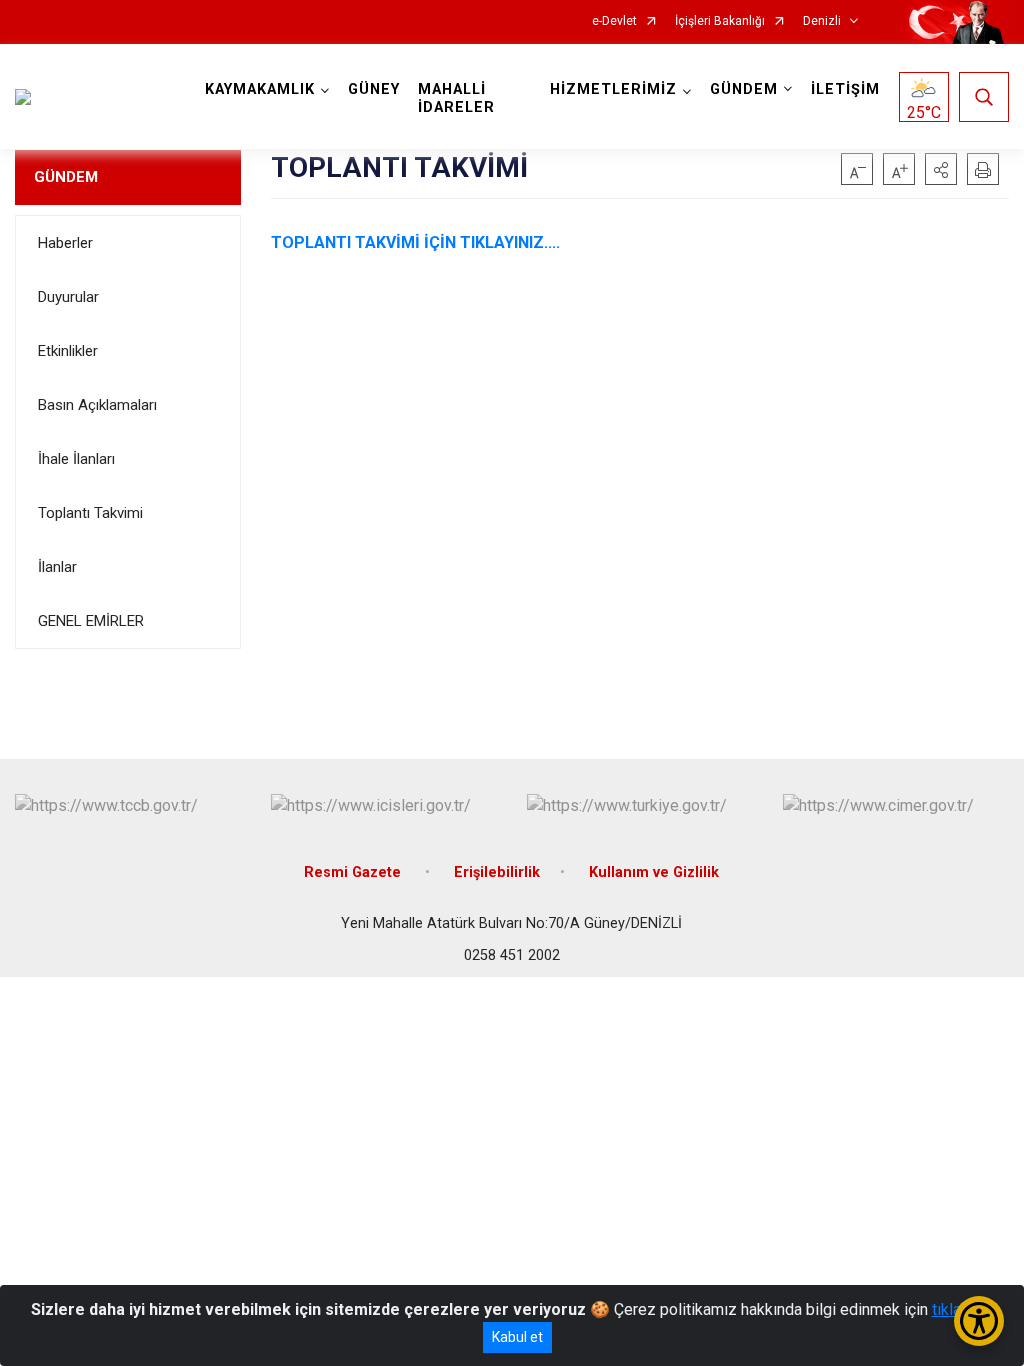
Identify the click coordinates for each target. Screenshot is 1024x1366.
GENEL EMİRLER (91, 621)
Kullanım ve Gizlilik (654, 872)
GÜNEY (374, 89)
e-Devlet (614, 21)
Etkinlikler (68, 351)
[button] (941, 169)
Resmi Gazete (354, 872)
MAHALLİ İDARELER (456, 98)
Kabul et (517, 1337)
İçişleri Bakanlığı (720, 21)
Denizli (822, 21)
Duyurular (68, 297)
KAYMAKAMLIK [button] (260, 89)
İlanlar (57, 567)
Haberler (65, 243)
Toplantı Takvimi (90, 513)
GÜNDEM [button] (744, 89)
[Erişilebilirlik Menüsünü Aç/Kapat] (979, 1321)
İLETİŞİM (845, 89)
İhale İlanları (76, 459)
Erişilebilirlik (497, 872)
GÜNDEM (66, 177)
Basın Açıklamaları (97, 405)
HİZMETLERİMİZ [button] (613, 89)
